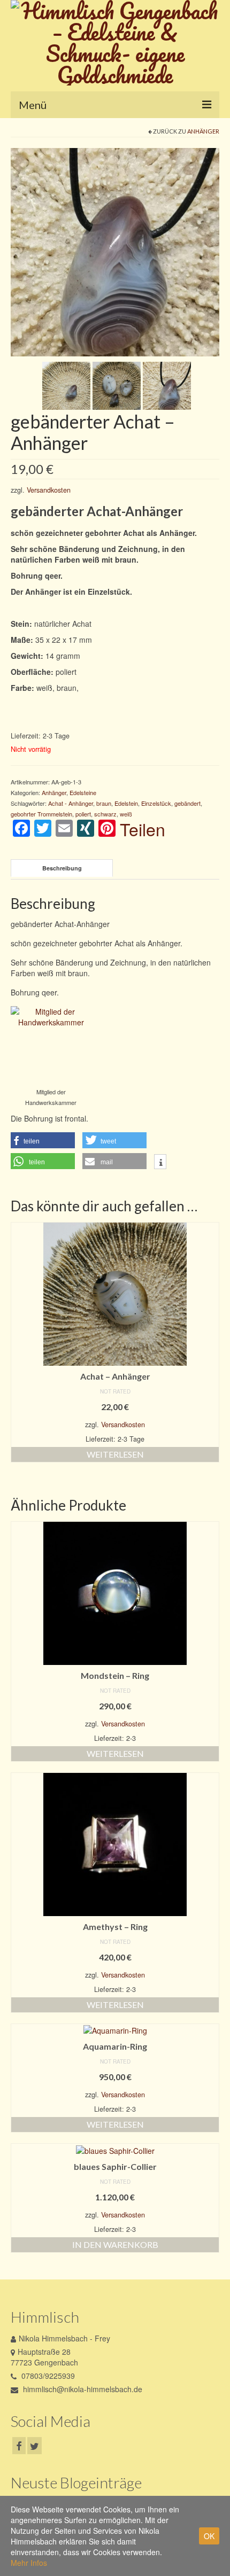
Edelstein (126, 803)
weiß (126, 814)
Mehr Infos (29, 2563)
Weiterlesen (115, 1454)
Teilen (143, 829)
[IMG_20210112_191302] (167, 385)
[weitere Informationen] (160, 1163)
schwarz (105, 814)
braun (104, 803)
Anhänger (203, 131)
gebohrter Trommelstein (41, 814)
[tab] (62, 868)
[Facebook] (19, 2446)
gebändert (187, 803)
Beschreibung (62, 868)
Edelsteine (83, 792)
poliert (83, 814)
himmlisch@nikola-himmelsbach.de (82, 2389)
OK (209, 2536)
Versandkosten (49, 490)
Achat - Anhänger (71, 803)
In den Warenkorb (115, 2244)
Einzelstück (156, 803)
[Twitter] (34, 2446)
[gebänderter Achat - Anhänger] (115, 251)
